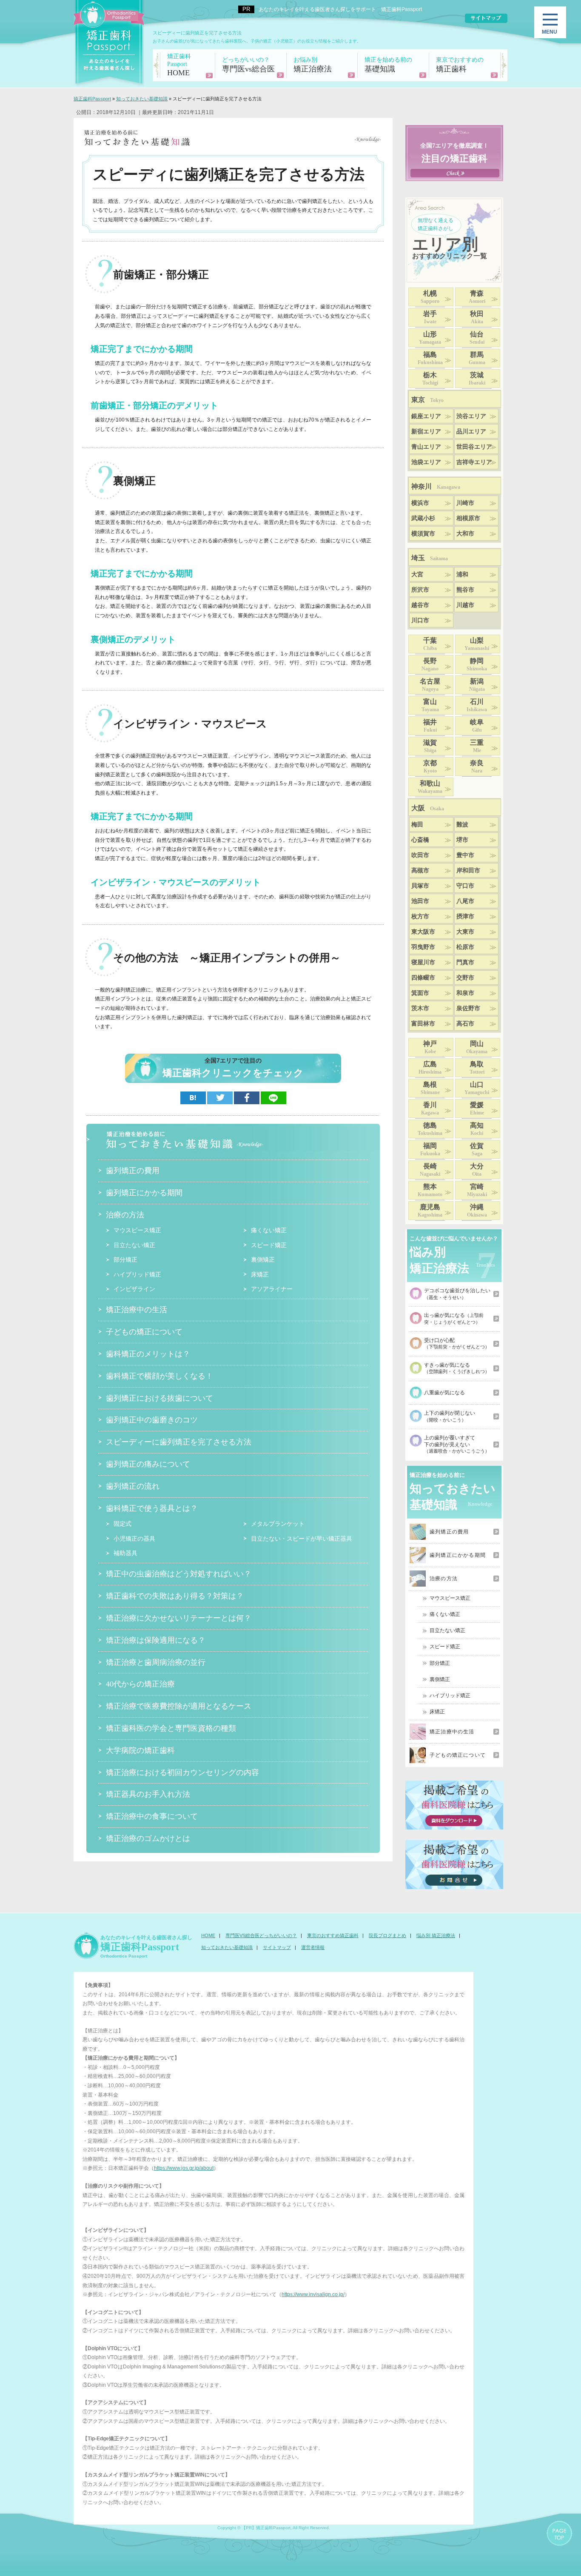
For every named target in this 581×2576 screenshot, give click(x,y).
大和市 (465, 534)
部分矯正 (125, 1260)
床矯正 (260, 1274)
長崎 (430, 1170)
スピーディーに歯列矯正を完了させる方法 (179, 1442)
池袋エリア (426, 462)
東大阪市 (423, 932)
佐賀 (477, 1149)
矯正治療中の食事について (152, 1816)
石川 (477, 705)
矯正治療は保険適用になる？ (156, 1640)
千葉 (430, 644)
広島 (430, 1068)
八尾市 (465, 901)
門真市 (465, 962)
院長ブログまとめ (387, 1935)
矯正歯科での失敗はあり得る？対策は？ (175, 1596)
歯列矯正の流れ (133, 1486)
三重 (477, 746)
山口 (477, 1088)
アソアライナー (272, 1289)
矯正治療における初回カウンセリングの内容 (182, 1772)
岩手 (430, 317)
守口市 (465, 886)
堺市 (462, 840)
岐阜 (477, 726)
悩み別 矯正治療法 (436, 1935)
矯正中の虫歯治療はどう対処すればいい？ (179, 1573)
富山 (430, 705)
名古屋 (430, 685)
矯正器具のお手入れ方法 (148, 1794)
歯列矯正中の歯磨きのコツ (152, 1419)
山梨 (477, 644)
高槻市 (420, 871)
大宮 (417, 574)
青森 (477, 297)
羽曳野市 (423, 947)
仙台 (477, 338)
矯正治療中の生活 (137, 1309)
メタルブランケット (278, 1524)
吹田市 (420, 855)
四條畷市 (423, 978)
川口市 (420, 620)
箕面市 (420, 993)
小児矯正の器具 (134, 1539)
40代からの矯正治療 (140, 1684)
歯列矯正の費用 (133, 1170)
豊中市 (465, 855)
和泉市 (465, 993)
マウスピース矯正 (137, 1230)
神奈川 (436, 486)
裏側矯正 (263, 1260)
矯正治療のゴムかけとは (148, 1838)
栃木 (430, 379)
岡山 (477, 1047)
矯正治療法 (313, 65)
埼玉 (430, 558)
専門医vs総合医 (248, 65)
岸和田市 (468, 871)
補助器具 (125, 1553)
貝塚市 (420, 886)
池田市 (420, 901)
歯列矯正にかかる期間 (144, 1192)
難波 (462, 825)
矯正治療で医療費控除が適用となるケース (179, 1706)
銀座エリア (426, 416)
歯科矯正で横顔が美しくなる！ (159, 1376)
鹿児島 (430, 1211)
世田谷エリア (474, 447)
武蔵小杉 (423, 518)
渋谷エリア (471, 416)
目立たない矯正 (134, 1245)
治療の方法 (125, 1214)
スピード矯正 (269, 1245)
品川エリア (471, 432)
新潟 (477, 685)
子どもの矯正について (144, 1331)
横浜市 (420, 503)
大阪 (428, 808)
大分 (477, 1170)
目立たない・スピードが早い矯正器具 (302, 1539)
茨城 (477, 379)
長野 (430, 664)
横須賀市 (423, 534)
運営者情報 (313, 1947)
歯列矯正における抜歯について (159, 1398)
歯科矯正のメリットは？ (148, 1354)
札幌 (430, 297)
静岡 (477, 664)
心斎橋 (420, 840)
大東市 (465, 932)
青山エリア (426, 447)
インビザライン (134, 1289)
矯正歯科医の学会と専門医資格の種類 (171, 1728)
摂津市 (465, 916)
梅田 (417, 825)
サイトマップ (277, 1947)
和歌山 (430, 787)
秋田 (477, 317)
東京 (427, 400)
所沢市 (420, 590)
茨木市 (420, 1008)
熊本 (430, 1190)
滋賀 (430, 746)
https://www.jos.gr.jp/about (184, 2168)
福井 (430, 726)
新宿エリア (426, 432)
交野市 (465, 978)
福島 (430, 358)
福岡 (430, 1149)
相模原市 (468, 518)
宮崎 (477, 1190)
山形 (430, 338)
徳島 (430, 1129)
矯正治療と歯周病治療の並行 (156, 1662)
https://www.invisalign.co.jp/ (313, 2294)
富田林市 (423, 1024)
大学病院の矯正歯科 (140, 1750)
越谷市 (420, 605)
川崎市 (465, 503)
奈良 (477, 767)
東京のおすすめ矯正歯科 (333, 1935)
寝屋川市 (423, 962)
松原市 (465, 947)
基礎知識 (388, 65)
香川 (430, 1108)
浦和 (462, 574)
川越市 (465, 605)
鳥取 (477, 1068)
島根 (430, 1088)
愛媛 (477, 1108)
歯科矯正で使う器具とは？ (152, 1508)
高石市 (465, 1024)
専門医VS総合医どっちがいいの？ (261, 1935)
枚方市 (420, 916)
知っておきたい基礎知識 (227, 1947)
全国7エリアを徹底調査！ (454, 153)
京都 (430, 767)
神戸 (430, 1047)
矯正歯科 (460, 65)
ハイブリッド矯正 (137, 1274)
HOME (179, 65)
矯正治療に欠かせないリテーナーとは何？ (179, 1618)
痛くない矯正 (269, 1230)
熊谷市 (465, 590)
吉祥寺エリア (474, 462)
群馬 (477, 358)
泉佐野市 (468, 1008)
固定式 (122, 1524)
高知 (477, 1129)
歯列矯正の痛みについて (148, 1464)
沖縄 (477, 1211)
